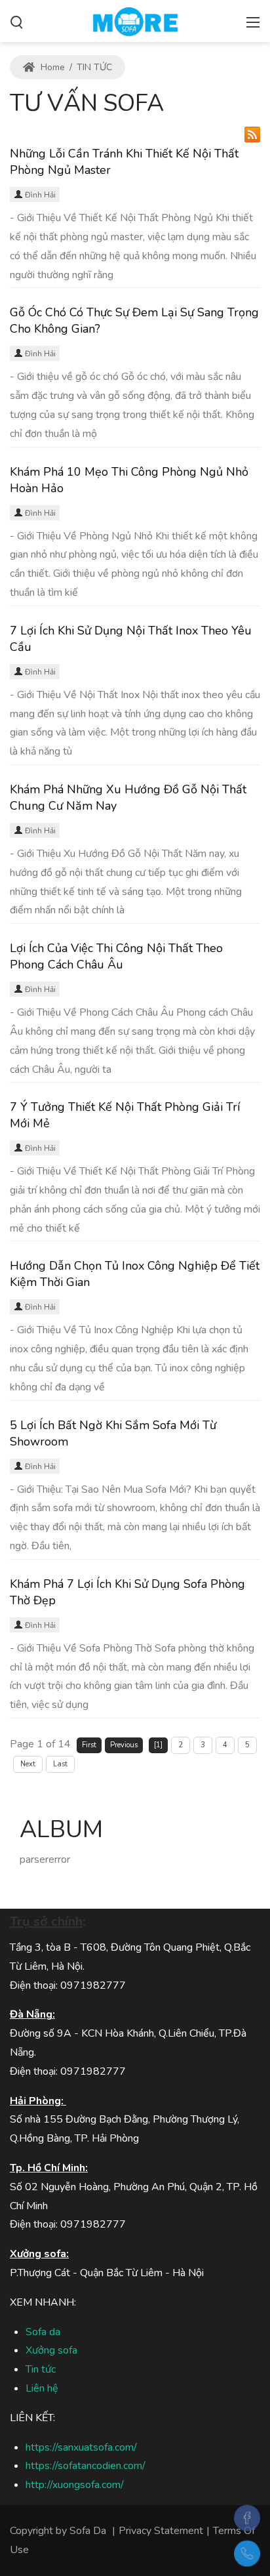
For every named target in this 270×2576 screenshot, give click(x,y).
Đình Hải (40, 195)
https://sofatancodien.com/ (86, 2466)
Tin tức (41, 2369)
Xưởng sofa (51, 2350)
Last (60, 1764)
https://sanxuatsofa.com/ (81, 2447)
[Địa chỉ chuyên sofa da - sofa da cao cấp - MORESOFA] (135, 20)
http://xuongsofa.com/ (75, 2485)
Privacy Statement (161, 2531)
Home (51, 67)
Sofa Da (88, 2531)
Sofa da (43, 2332)
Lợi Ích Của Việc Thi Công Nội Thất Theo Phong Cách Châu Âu (116, 956)
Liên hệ (42, 2388)
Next (28, 1764)
